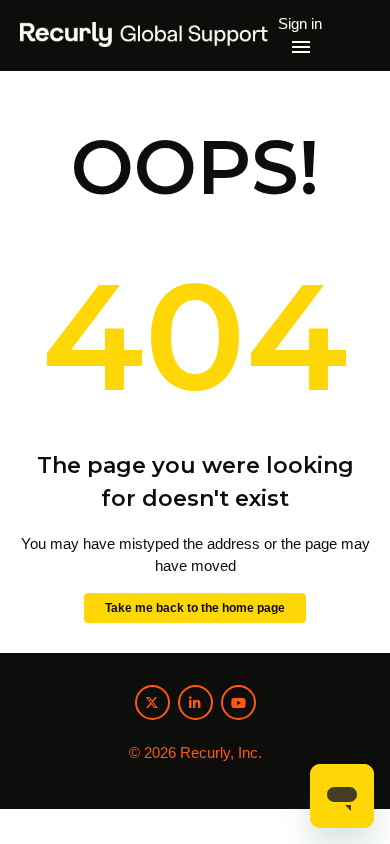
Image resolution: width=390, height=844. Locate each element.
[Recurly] (144, 35)
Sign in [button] (300, 23)
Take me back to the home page (195, 608)
